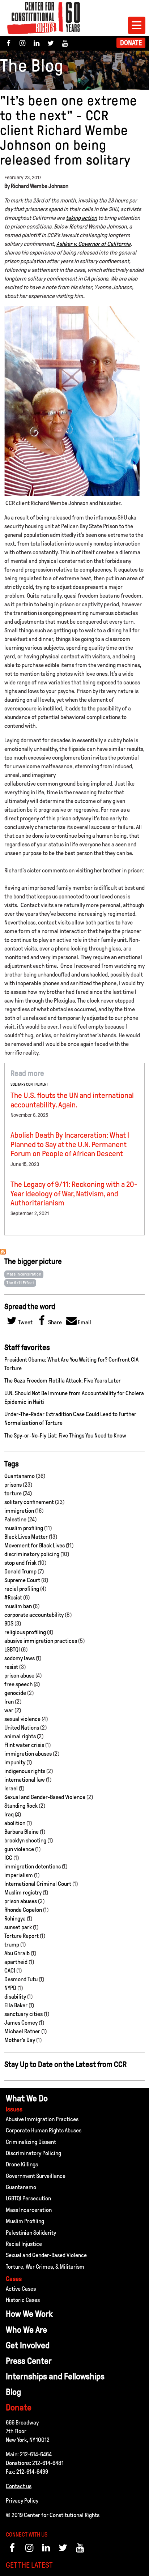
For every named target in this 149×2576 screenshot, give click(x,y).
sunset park (18, 1927)
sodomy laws (20, 1658)
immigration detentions (33, 1866)
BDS (9, 1624)
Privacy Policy (22, 2501)
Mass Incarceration (24, 1274)
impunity (15, 1762)
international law (25, 1780)
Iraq (9, 1814)
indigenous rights (25, 1771)
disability (15, 1997)
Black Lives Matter (26, 1537)
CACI (10, 1971)
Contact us (19, 2486)
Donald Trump (20, 1571)
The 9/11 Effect (20, 1283)
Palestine (15, 1519)
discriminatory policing (32, 1554)
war (9, 1710)
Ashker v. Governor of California (93, 244)
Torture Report (22, 1936)
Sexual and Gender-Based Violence (45, 1797)
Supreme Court (22, 1580)
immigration (19, 1511)
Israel (11, 1788)
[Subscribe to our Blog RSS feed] (3, 1253)
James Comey (21, 2023)
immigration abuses (28, 1754)
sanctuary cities (24, 2014)
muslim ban (18, 1606)
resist (11, 1667)
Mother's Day (20, 2040)
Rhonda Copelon (23, 1910)
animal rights (20, 1736)
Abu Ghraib (17, 1953)
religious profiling (25, 1632)
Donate (131, 43)
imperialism (19, 1875)
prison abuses (21, 1901)
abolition (15, 1823)
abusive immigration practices (41, 1641)
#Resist (13, 1597)
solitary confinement (29, 1084)
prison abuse (19, 1676)
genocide (15, 1693)
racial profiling (22, 1589)
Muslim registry (23, 1893)
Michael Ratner (22, 2031)
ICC (8, 1858)
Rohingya (15, 1919)
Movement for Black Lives (35, 1545)
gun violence (19, 1849)
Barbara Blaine (22, 1832)
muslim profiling (24, 1528)
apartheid (16, 1962)
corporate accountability (34, 1615)
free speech (18, 1684)
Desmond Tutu (21, 1979)
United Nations (22, 1728)
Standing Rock (21, 1806)
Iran (9, 1702)
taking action (81, 218)
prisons (13, 1485)
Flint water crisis (24, 1745)
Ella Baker (16, 2005)
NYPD (10, 1988)
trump (12, 1945)
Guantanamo (20, 1476)
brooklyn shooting (25, 1840)
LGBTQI (12, 1650)
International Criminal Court (38, 1884)
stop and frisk (20, 1563)
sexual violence (22, 1719)
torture (13, 1493)
